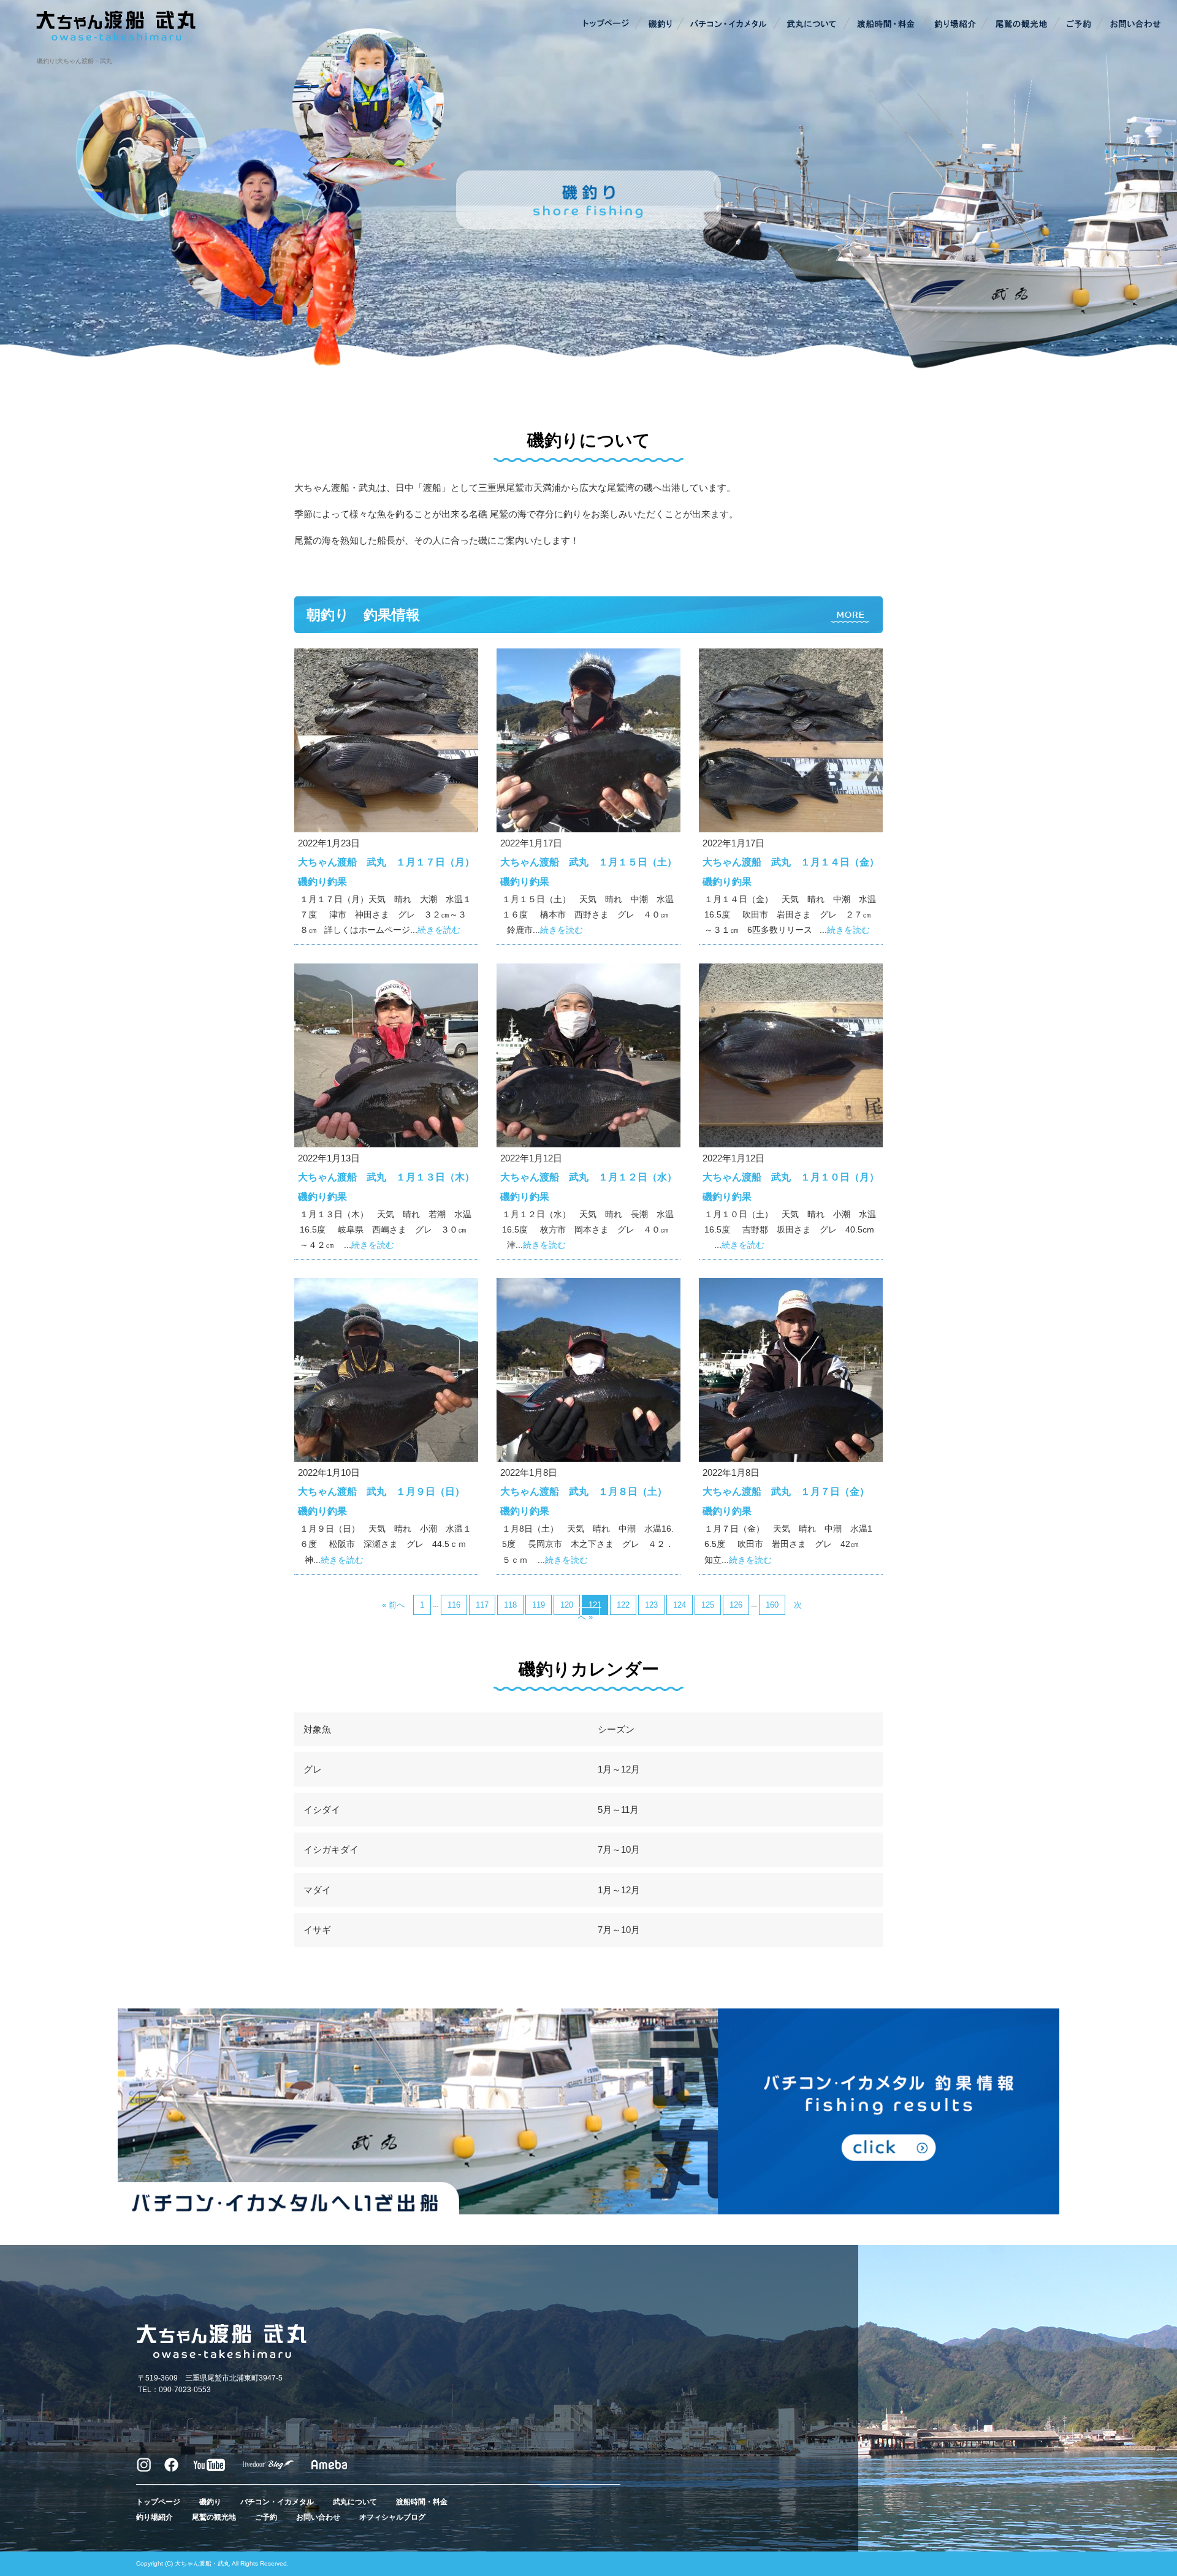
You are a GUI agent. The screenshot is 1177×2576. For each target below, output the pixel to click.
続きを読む (439, 930)
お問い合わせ (1134, 25)
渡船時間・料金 (886, 25)
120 (567, 1605)
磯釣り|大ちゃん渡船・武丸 (74, 61)
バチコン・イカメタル (729, 25)
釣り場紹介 (956, 25)
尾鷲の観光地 (1021, 25)
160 (772, 1605)
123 (651, 1605)
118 (510, 1605)
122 (623, 1605)
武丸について (812, 25)
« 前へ (393, 1605)
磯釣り (659, 25)
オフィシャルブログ (392, 2517)
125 (708, 1605)
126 (736, 1605)
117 (482, 1605)
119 (539, 1605)
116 (454, 1605)
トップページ (607, 25)
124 (680, 1605)
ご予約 (1079, 25)
